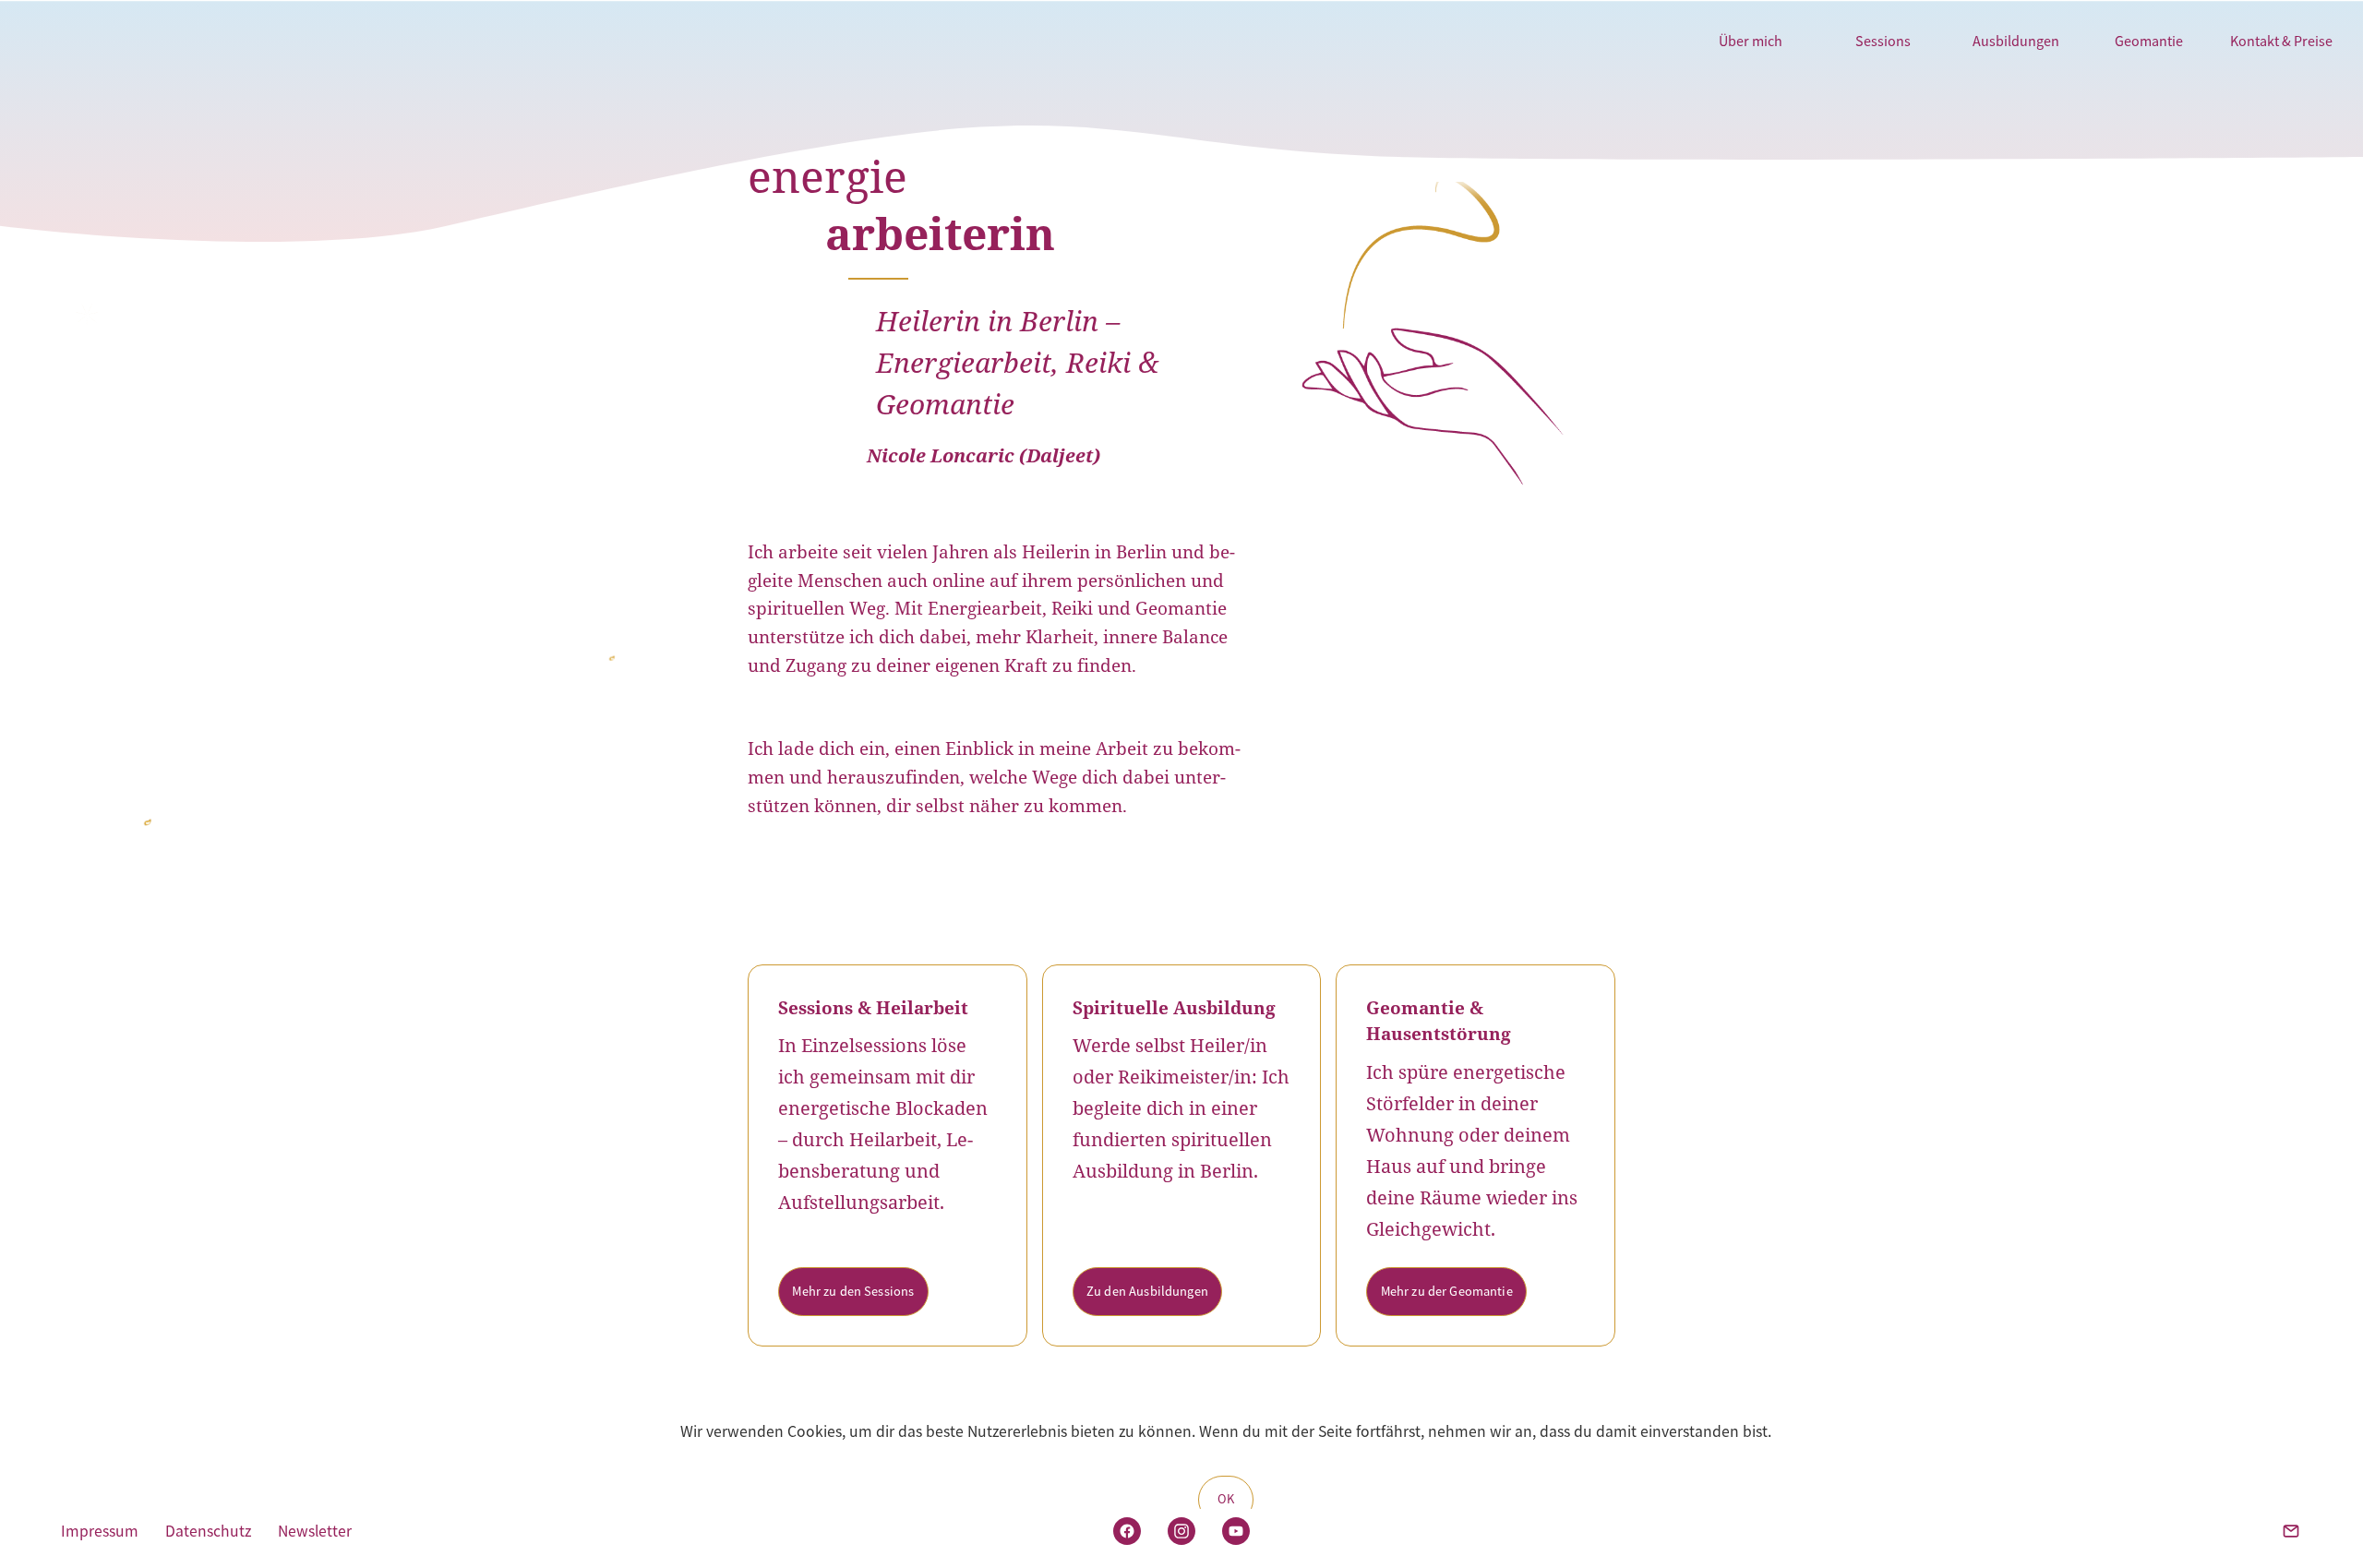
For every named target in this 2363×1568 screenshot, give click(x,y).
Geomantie (2149, 41)
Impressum (100, 1531)
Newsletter (315, 1531)
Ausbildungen (2016, 41)
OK (1226, 1499)
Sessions (1883, 41)
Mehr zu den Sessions (853, 1291)
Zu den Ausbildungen (1147, 1291)
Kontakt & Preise (2281, 41)
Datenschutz (208, 1531)
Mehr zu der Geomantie (1447, 1291)
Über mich (1751, 41)
